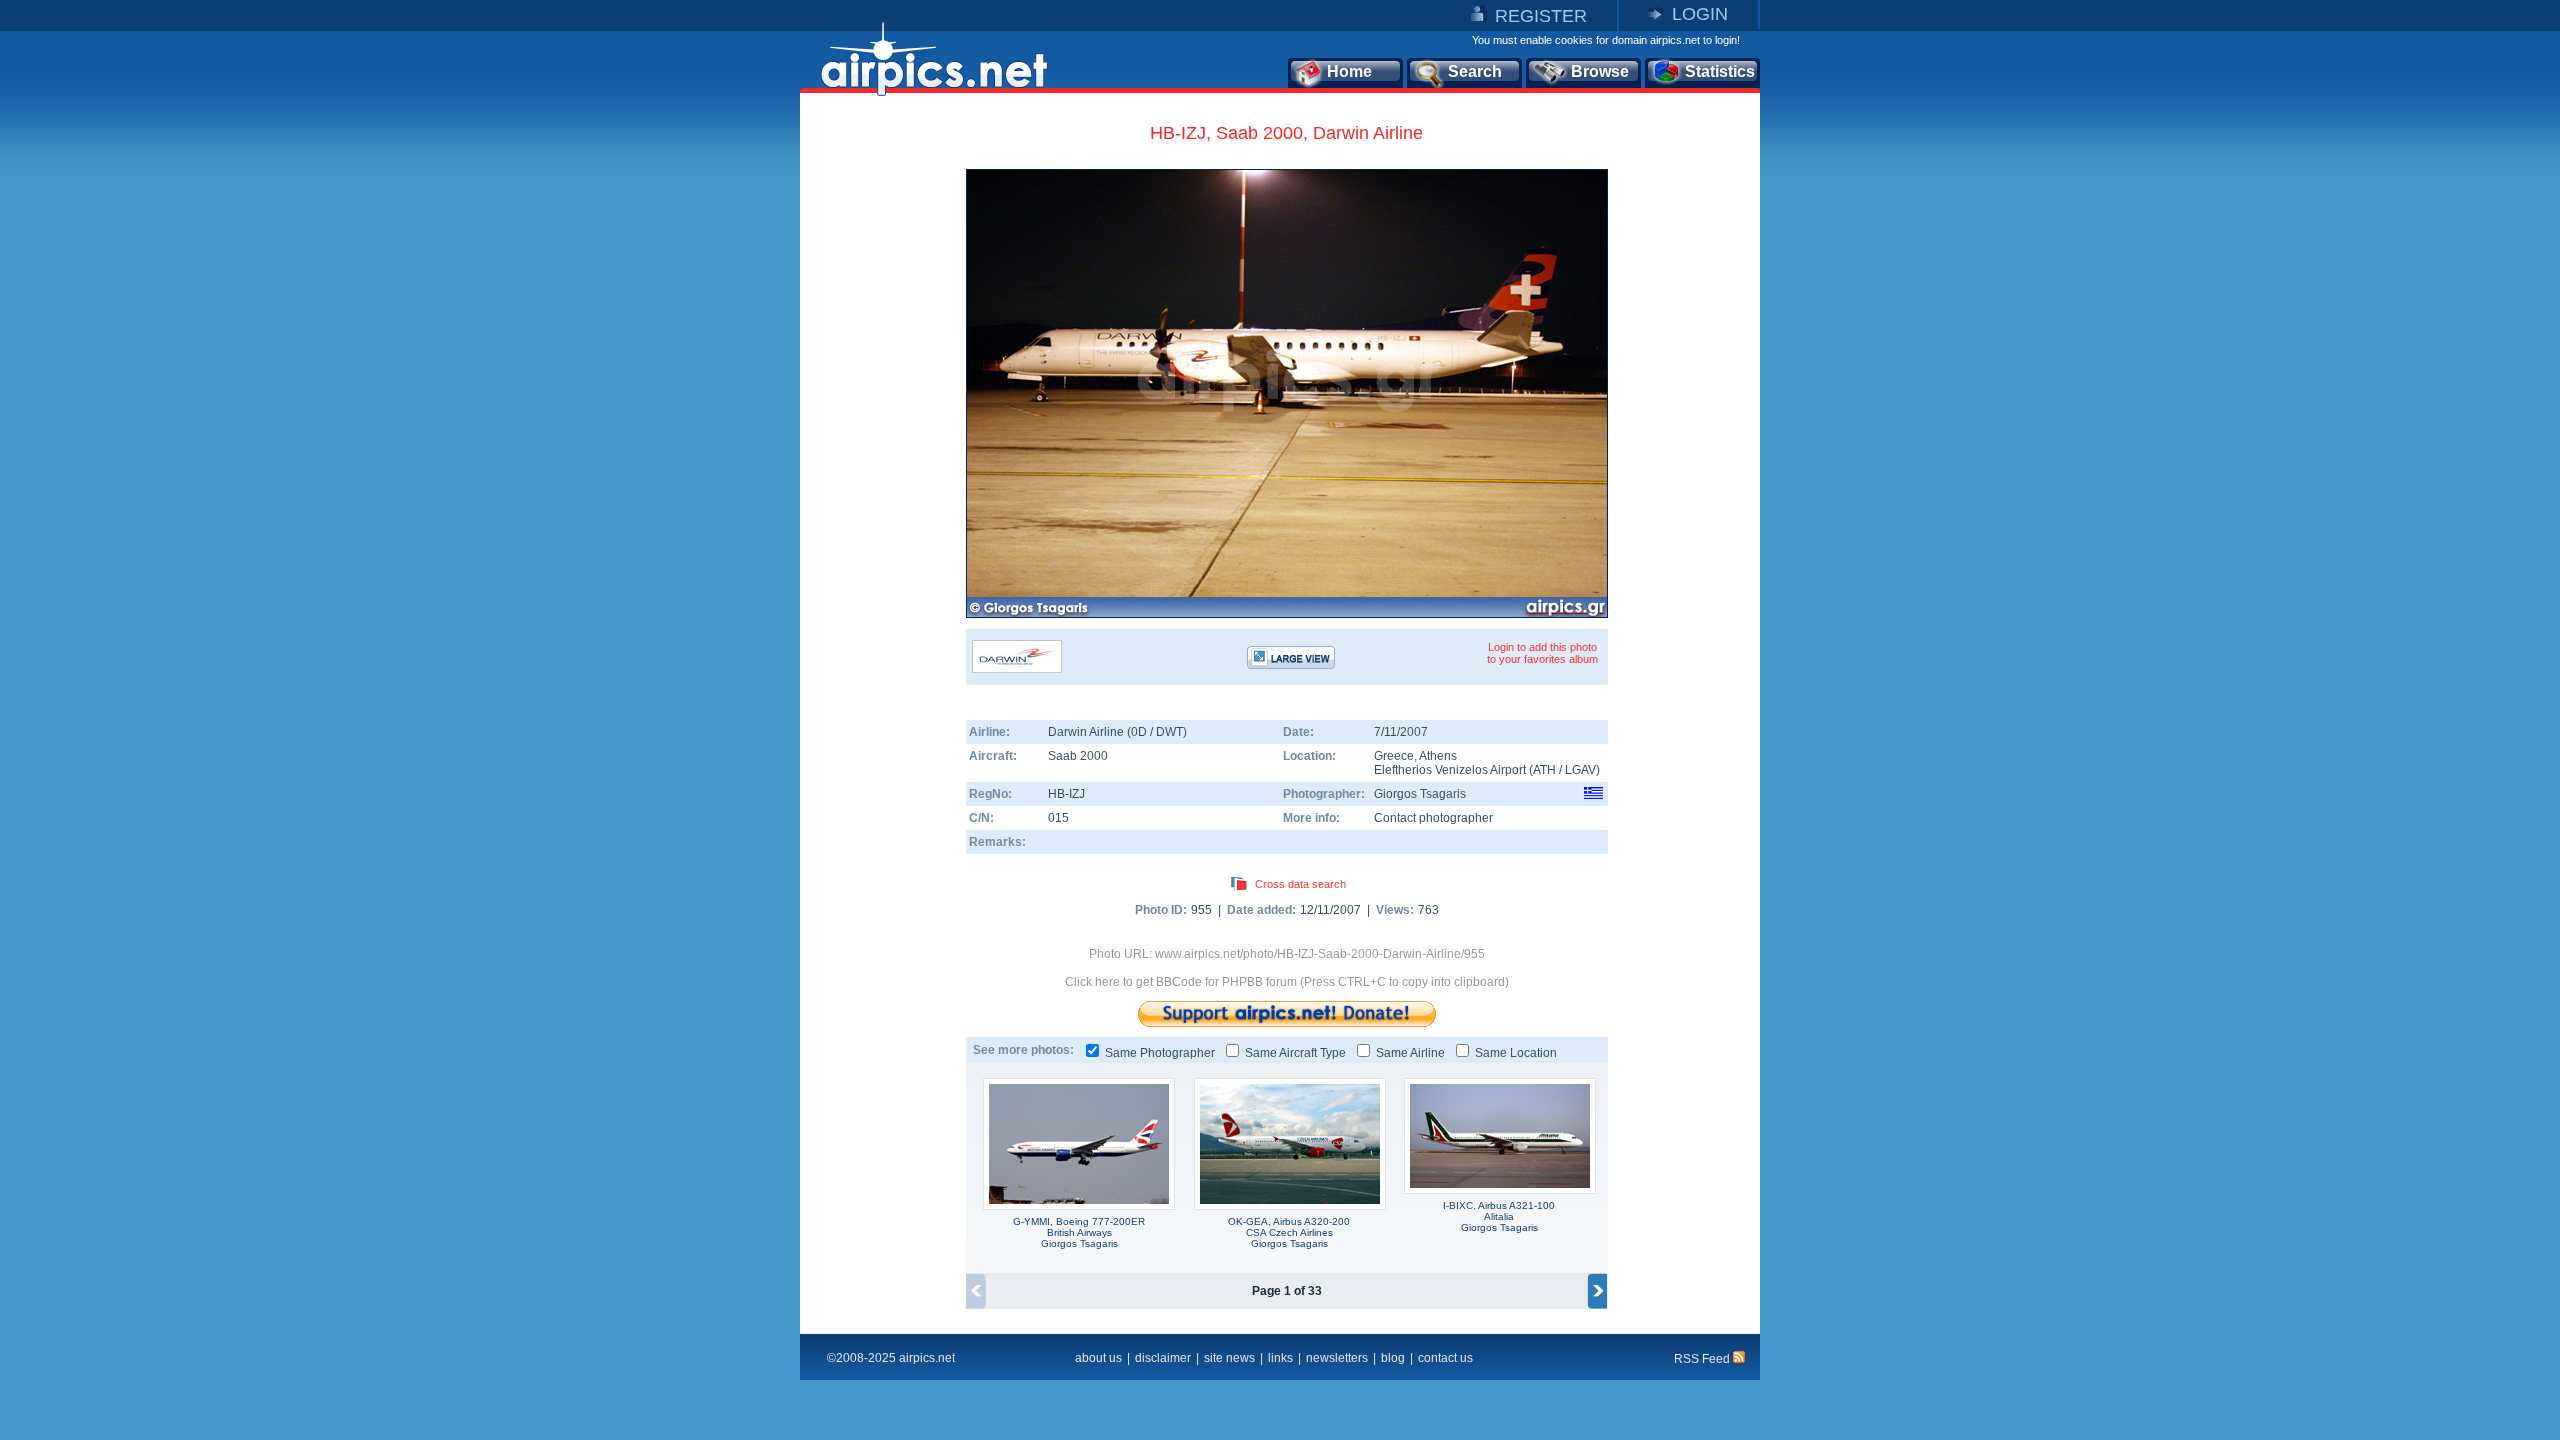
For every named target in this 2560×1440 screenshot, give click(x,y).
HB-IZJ (1066, 794)
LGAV (1580, 770)
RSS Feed (1703, 1359)
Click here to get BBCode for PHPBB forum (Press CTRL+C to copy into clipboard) (1287, 982)
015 (1058, 818)
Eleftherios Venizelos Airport (1450, 770)
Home (1349, 71)
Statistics (1720, 71)
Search (1475, 71)
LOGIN (1700, 14)
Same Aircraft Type (1295, 1053)
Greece (1394, 756)
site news (1229, 1358)
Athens (1438, 756)
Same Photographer (1160, 1053)
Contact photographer (1433, 818)
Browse (1600, 71)
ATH (1544, 770)
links (1280, 1358)
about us (1098, 1358)
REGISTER (1541, 16)
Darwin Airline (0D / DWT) (1117, 732)
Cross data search (1300, 884)
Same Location (1516, 1053)
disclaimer (1163, 1358)
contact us (1445, 1358)
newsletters (1337, 1358)
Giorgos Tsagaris (1420, 794)
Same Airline (1410, 1053)
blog (1393, 1358)
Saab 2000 (1078, 756)
